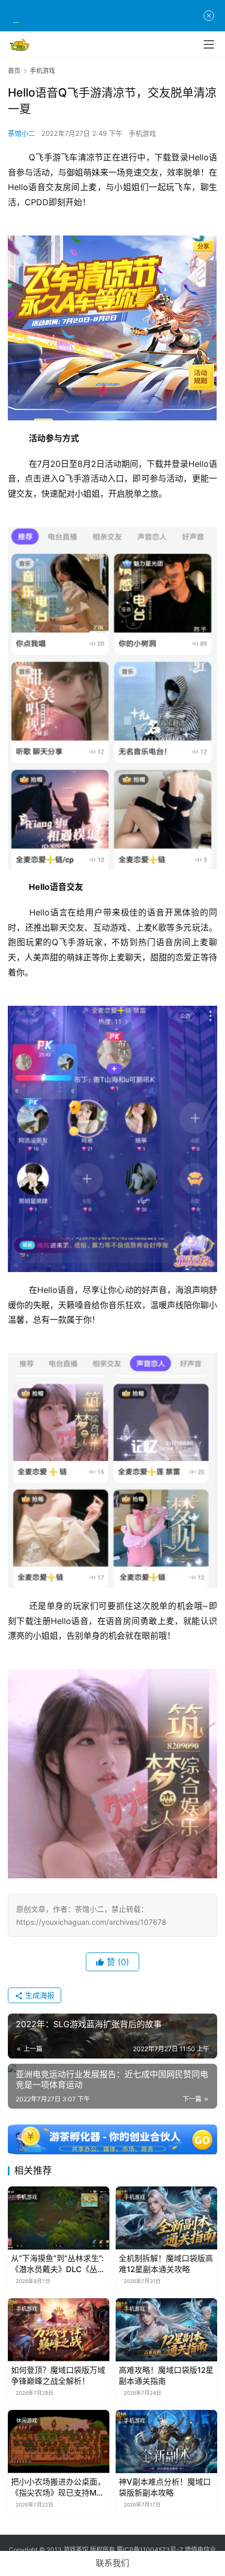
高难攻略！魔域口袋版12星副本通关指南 (166, 2375)
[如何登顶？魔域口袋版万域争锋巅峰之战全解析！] (59, 2330)
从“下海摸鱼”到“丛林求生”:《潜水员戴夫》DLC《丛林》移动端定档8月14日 (57, 2264)
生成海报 (39, 1995)
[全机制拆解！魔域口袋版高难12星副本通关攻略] (166, 2218)
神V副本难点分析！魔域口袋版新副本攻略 (165, 2487)
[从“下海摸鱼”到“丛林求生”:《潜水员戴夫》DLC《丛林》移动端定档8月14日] (59, 2218)
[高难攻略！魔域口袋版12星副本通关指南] (166, 2330)
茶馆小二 (21, 133)
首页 (14, 71)
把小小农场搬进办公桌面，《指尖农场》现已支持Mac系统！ (58, 2487)
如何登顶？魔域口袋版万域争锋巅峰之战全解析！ (58, 2375)
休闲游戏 (27, 2420)
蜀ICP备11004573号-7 (150, 2550)
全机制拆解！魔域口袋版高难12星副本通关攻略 (166, 2264)
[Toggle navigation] (209, 44)
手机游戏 (142, 133)
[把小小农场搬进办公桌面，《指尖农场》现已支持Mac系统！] (59, 2442)
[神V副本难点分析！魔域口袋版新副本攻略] (166, 2442)
